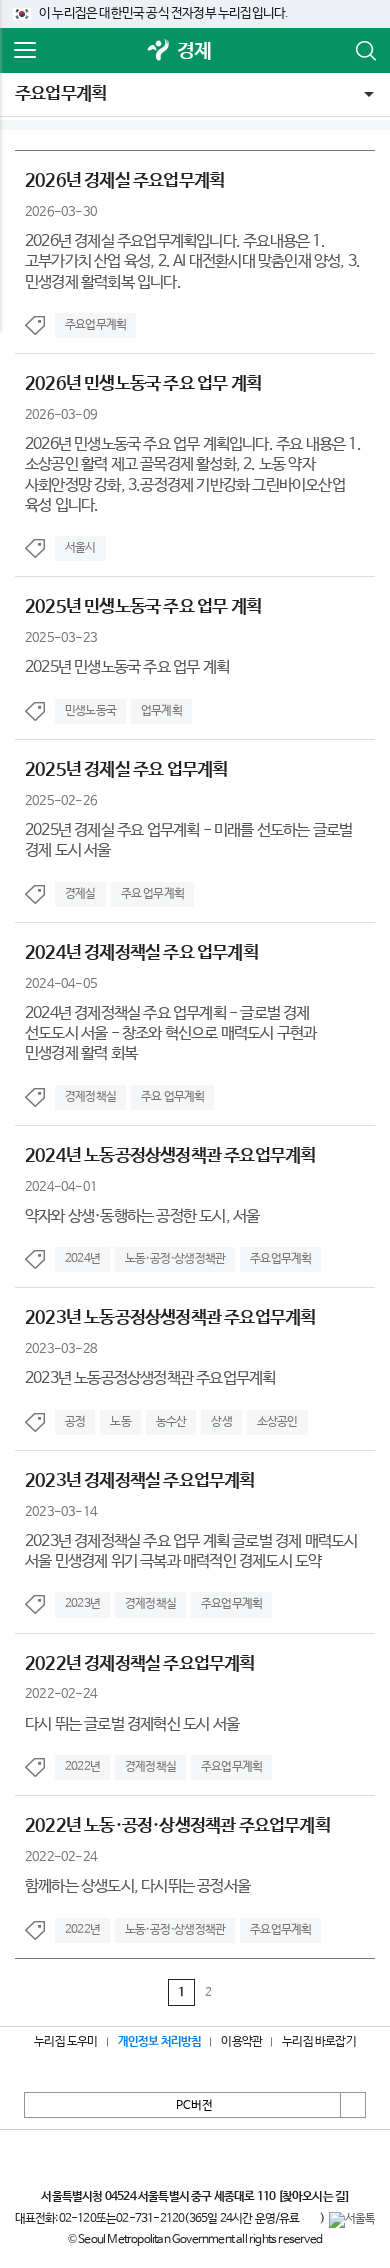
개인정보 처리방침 (160, 2042)
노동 (120, 1422)
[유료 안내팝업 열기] (310, 2220)
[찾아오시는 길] (313, 2197)
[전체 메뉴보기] (25, 51)
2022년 (82, 1767)
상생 (221, 1422)
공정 (75, 1422)
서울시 (80, 548)
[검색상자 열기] (365, 51)
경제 (194, 51)
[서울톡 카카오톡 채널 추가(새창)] (352, 2220)
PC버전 (194, 2106)
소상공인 (277, 1422)
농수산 (171, 1422)
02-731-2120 (150, 2219)
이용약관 (241, 2042)
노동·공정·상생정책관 (175, 1259)
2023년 (82, 1604)
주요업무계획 (60, 94)
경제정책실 (90, 1097)
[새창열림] (159, 51)
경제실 (80, 894)
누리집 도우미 (65, 2042)
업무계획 (161, 711)
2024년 (82, 1259)
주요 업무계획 (152, 894)
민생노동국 (90, 711)
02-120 (77, 2219)
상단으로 (353, 2105)
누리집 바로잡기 (319, 2042)
